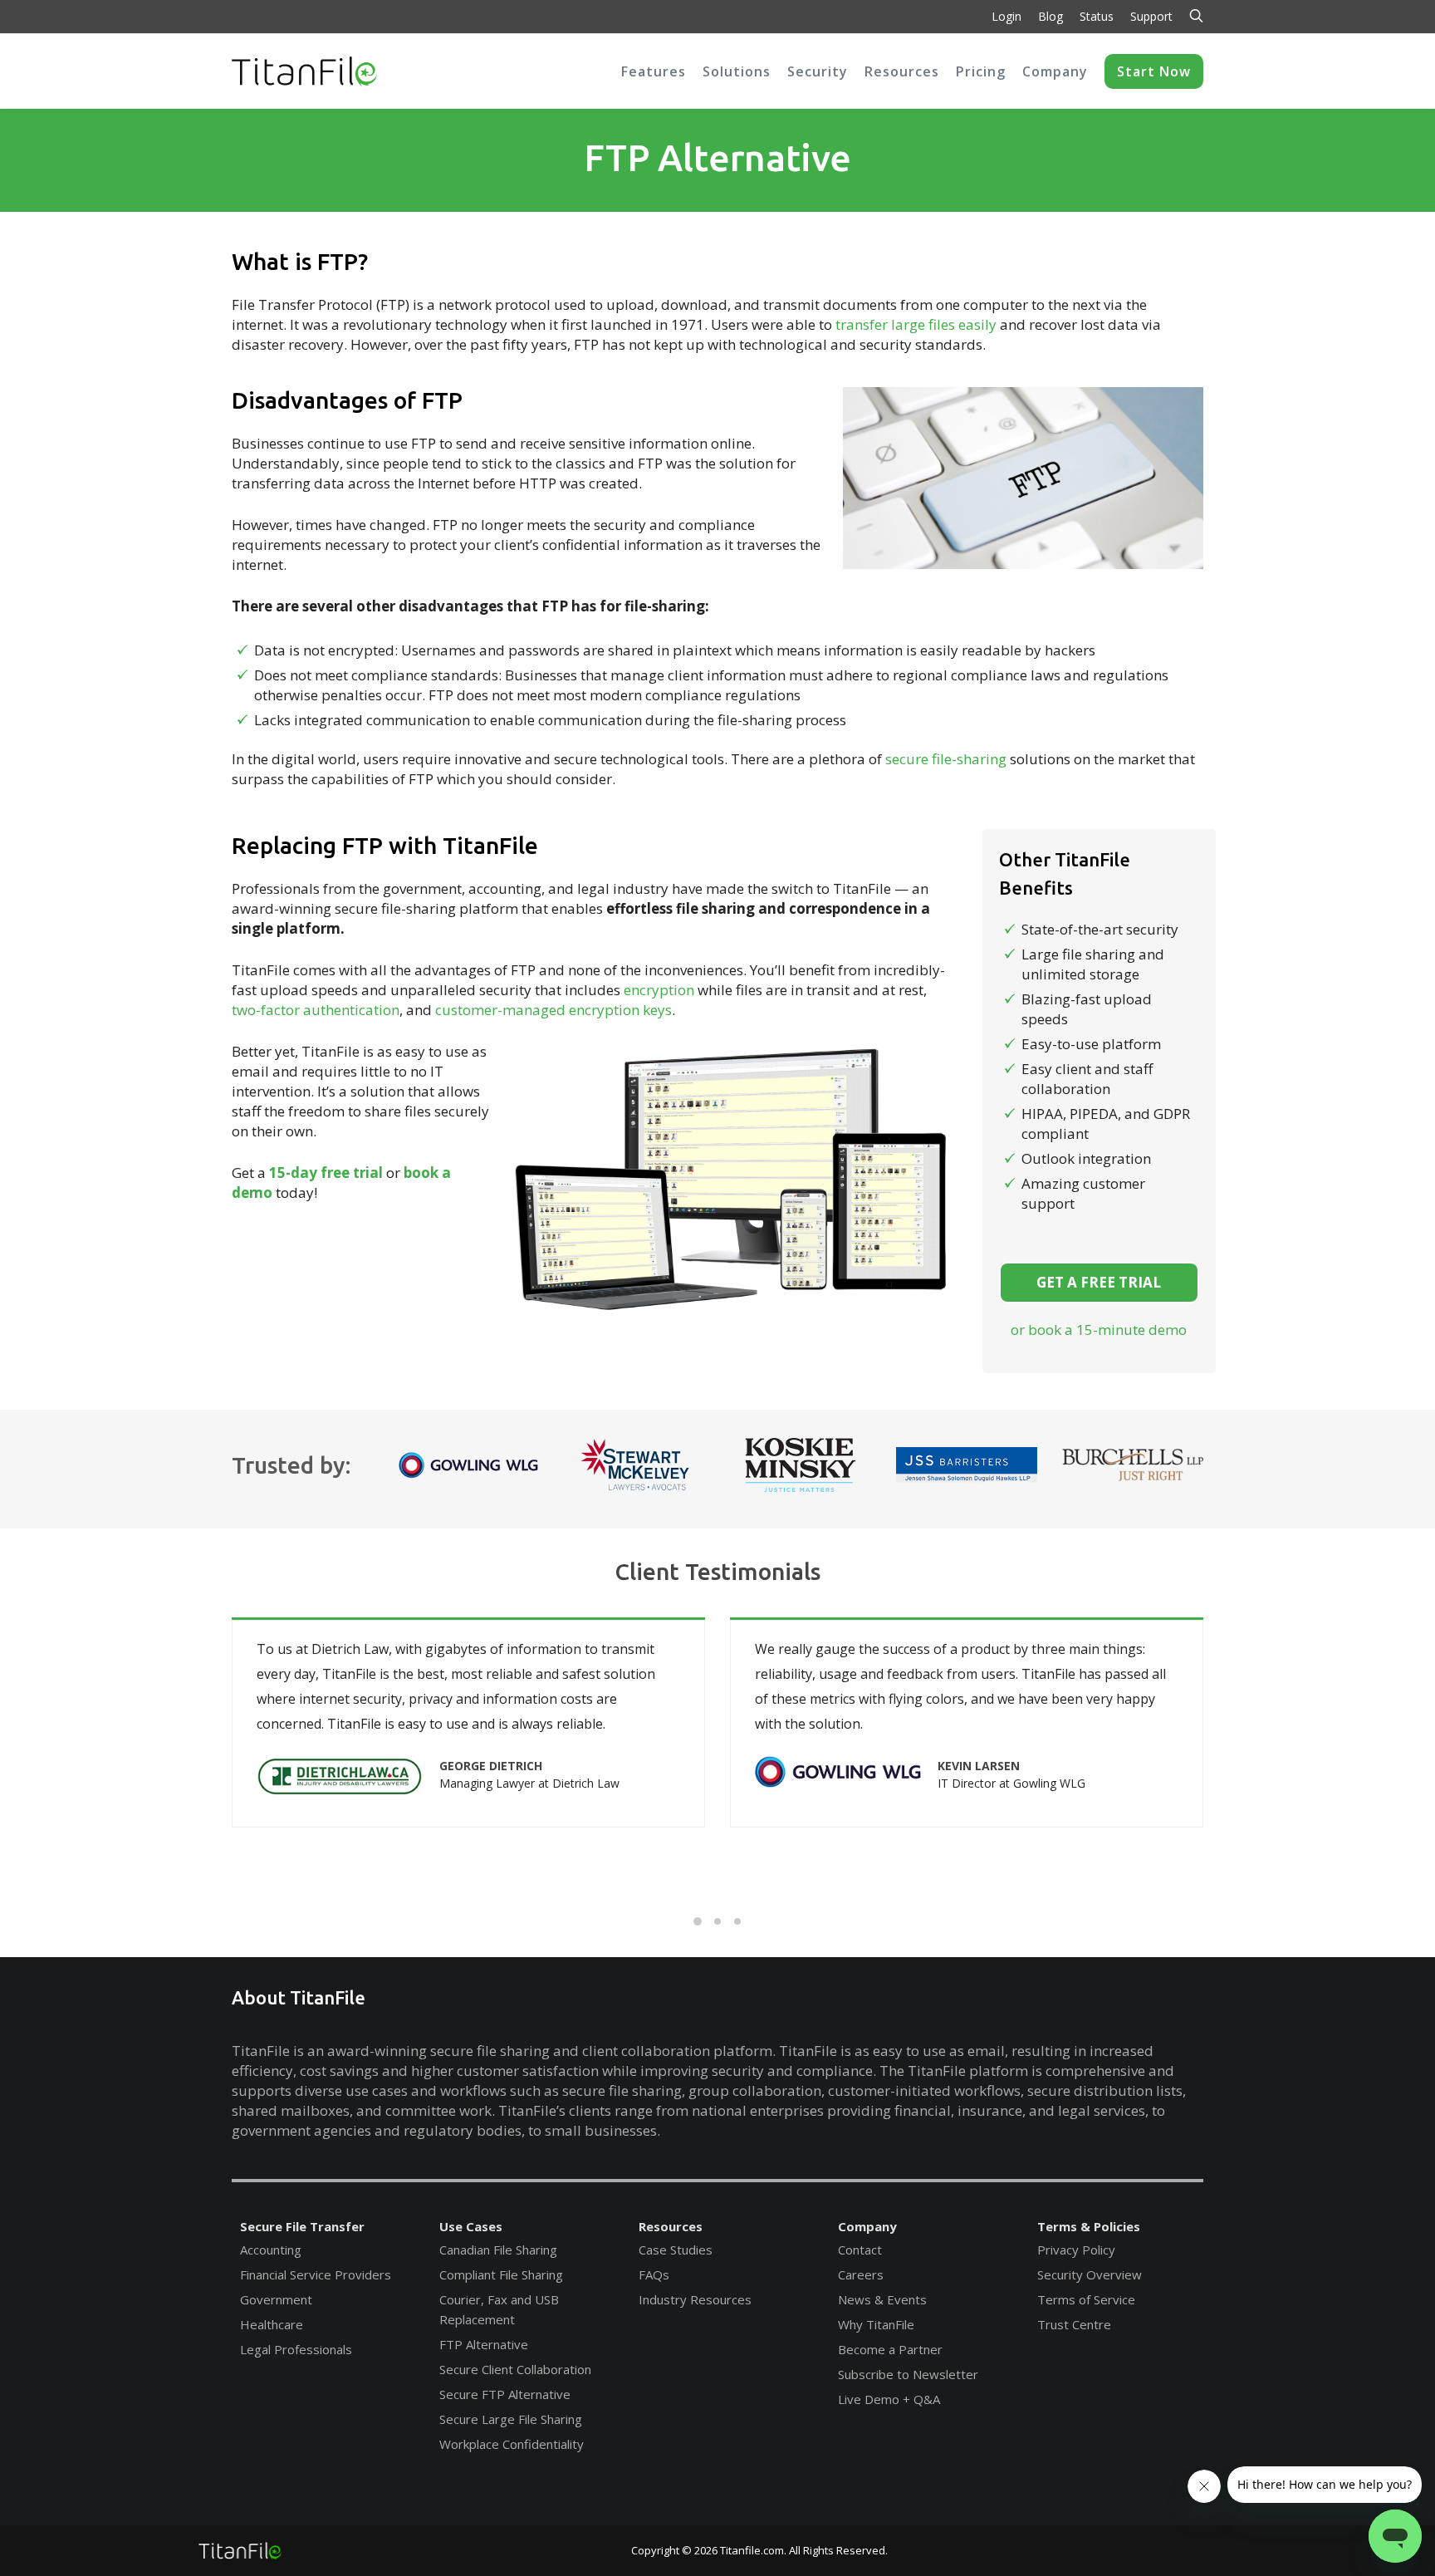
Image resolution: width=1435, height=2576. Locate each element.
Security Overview (1090, 2274)
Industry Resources (695, 2299)
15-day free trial (326, 1173)
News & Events (882, 2299)
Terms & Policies (1089, 2226)
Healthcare (272, 2324)
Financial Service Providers (316, 2274)
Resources (671, 2226)
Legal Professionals (296, 2349)
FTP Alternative (484, 2344)
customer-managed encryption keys (553, 1010)
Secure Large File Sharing (511, 2419)
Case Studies (676, 2250)
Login (1006, 16)
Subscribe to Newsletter (908, 2374)
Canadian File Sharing (498, 2250)
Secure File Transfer (302, 2226)
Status (1097, 16)
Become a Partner (890, 2349)
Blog (1051, 16)
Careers (861, 2274)
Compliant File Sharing (501, 2274)
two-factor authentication (316, 1010)
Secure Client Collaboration (515, 2369)
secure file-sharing (946, 759)
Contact (860, 2250)
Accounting (271, 2250)
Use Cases (471, 2226)
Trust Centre (1074, 2324)
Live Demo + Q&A (889, 2399)
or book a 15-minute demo (1099, 1330)
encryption (659, 990)
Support (1151, 16)
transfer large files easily (916, 324)
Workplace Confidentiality (512, 2444)
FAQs (654, 2274)
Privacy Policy (1076, 2250)
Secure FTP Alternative (505, 2394)
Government (276, 2299)
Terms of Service (1086, 2299)
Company (867, 2226)
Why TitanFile (876, 2324)
